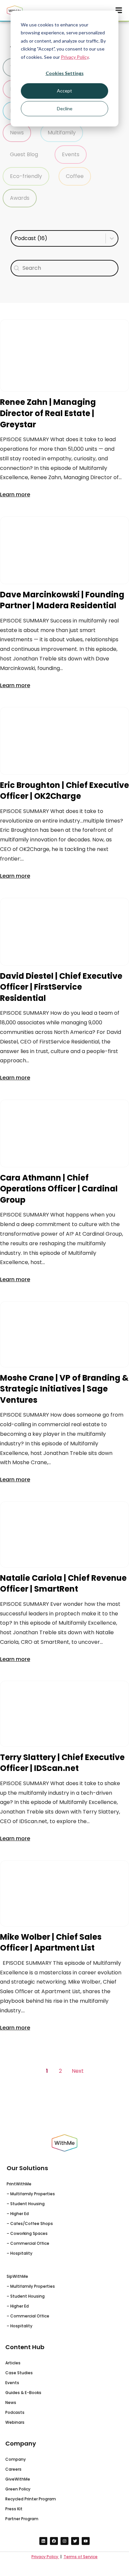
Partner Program (22, 2519)
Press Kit (14, 2509)
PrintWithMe (19, 2184)
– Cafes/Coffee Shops (30, 2223)
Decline (65, 108)
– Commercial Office (28, 2243)
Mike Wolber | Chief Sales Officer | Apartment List (51, 1942)
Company (16, 2459)
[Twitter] (75, 2541)
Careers (13, 2469)
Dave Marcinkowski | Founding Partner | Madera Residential (62, 600)
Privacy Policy (75, 57)
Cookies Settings (65, 73)
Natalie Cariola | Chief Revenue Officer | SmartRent (63, 1583)
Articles (13, 2363)
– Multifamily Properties (31, 2194)
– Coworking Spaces (27, 2233)
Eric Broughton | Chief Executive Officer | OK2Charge (64, 791)
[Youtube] (86, 2541)
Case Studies (19, 2373)
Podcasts (15, 2412)
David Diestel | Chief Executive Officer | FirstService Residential (61, 987)
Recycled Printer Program (31, 2499)
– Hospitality (20, 2253)
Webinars (15, 2422)
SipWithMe (17, 2276)
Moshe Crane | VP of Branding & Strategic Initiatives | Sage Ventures (64, 1389)
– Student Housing (26, 2204)
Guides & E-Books (23, 2393)
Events (12, 2383)
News (11, 2402)
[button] (17, 133)
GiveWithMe (18, 2479)
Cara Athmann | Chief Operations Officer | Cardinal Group (59, 1188)
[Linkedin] (43, 2541)
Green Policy (18, 2489)
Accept (64, 91)
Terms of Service (81, 2557)
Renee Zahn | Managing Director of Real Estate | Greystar (48, 413)
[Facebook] (54, 2541)
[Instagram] (64, 2541)
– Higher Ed (18, 2214)
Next (78, 2071)
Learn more (15, 494)
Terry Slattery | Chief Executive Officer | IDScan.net (62, 1763)
